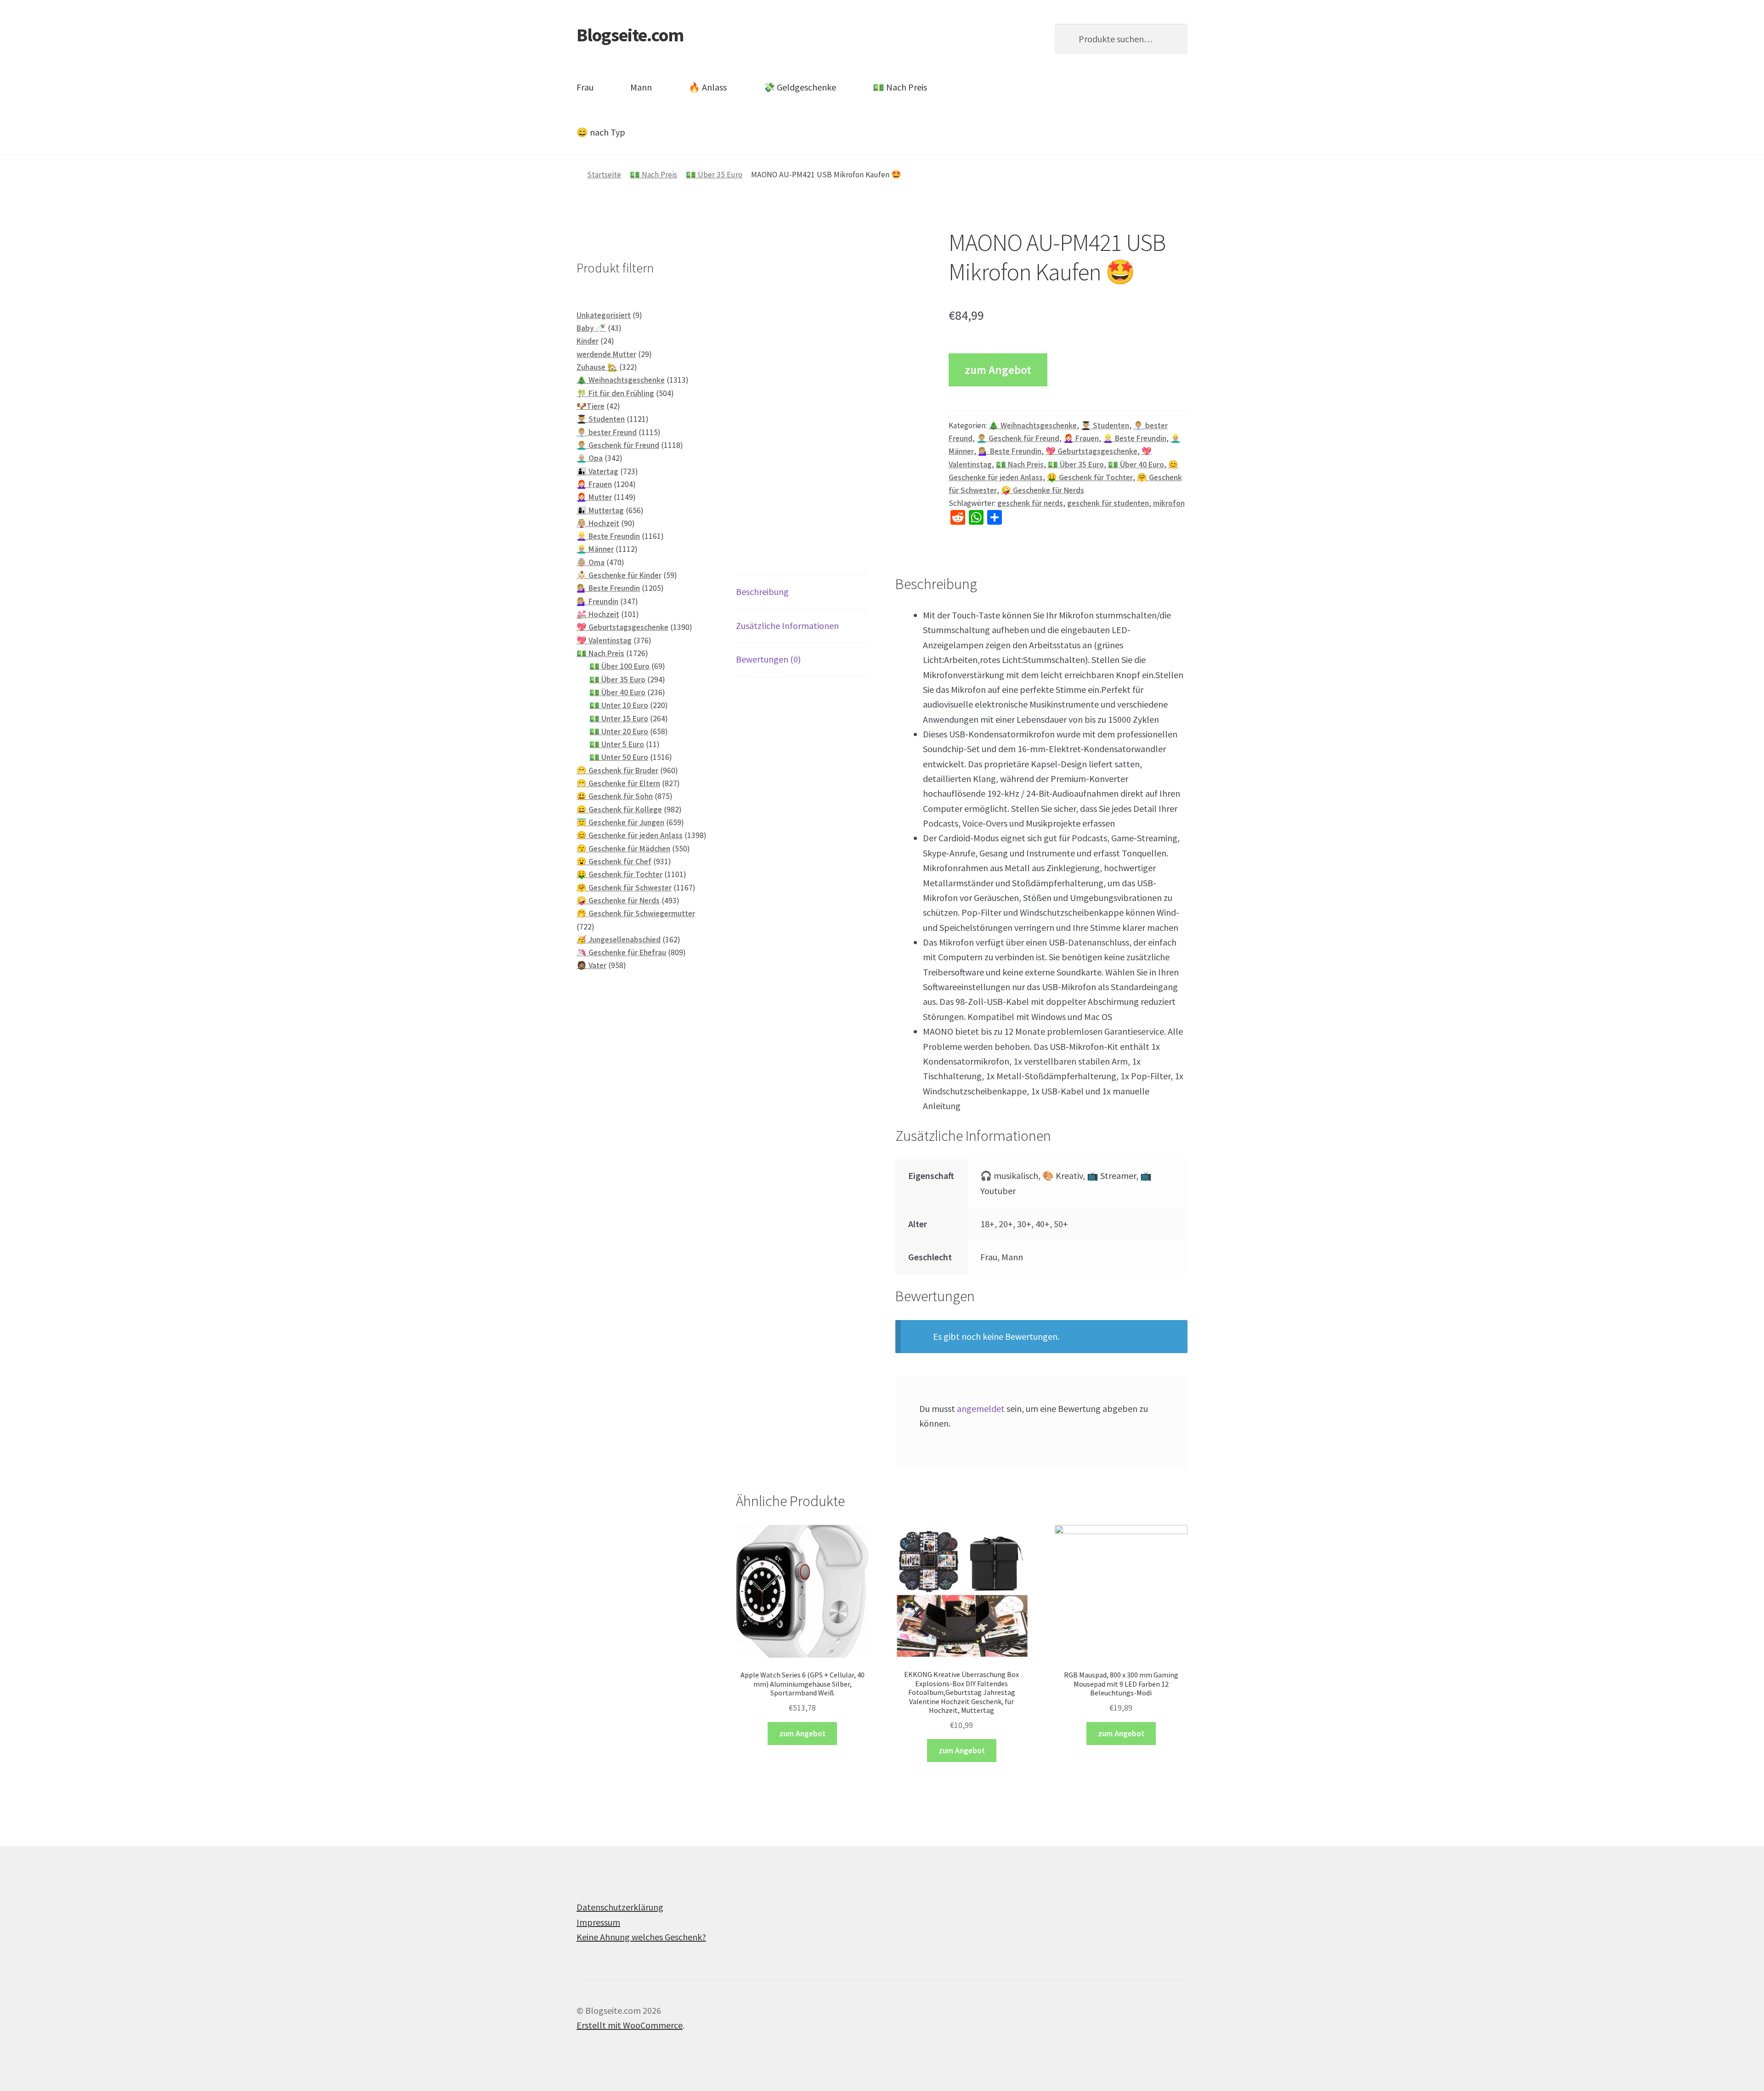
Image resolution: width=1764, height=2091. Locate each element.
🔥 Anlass (708, 87)
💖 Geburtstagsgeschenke (1091, 451)
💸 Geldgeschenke (800, 87)
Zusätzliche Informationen (787, 626)
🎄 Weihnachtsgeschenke (1033, 425)
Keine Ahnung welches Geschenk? (641, 1937)
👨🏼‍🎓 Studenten (1105, 425)
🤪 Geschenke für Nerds (1043, 490)
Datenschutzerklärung (620, 1907)
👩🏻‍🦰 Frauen (1081, 438)
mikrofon (1169, 503)
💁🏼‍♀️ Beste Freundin (1010, 451)
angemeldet (981, 1408)
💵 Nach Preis (900, 87)
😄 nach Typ (601, 132)
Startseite (604, 175)
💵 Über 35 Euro (714, 175)
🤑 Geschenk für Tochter (1090, 477)
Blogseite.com (630, 35)
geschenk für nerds (1030, 503)
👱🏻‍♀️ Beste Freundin (1135, 438)
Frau (585, 87)
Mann (641, 87)
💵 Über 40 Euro (1136, 465)
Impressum (598, 1922)
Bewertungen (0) (768, 659)
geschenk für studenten (1108, 503)
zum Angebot (998, 370)
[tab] (802, 592)
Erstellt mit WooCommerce (630, 2025)
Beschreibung (762, 592)
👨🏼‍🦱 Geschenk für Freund (1018, 438)
